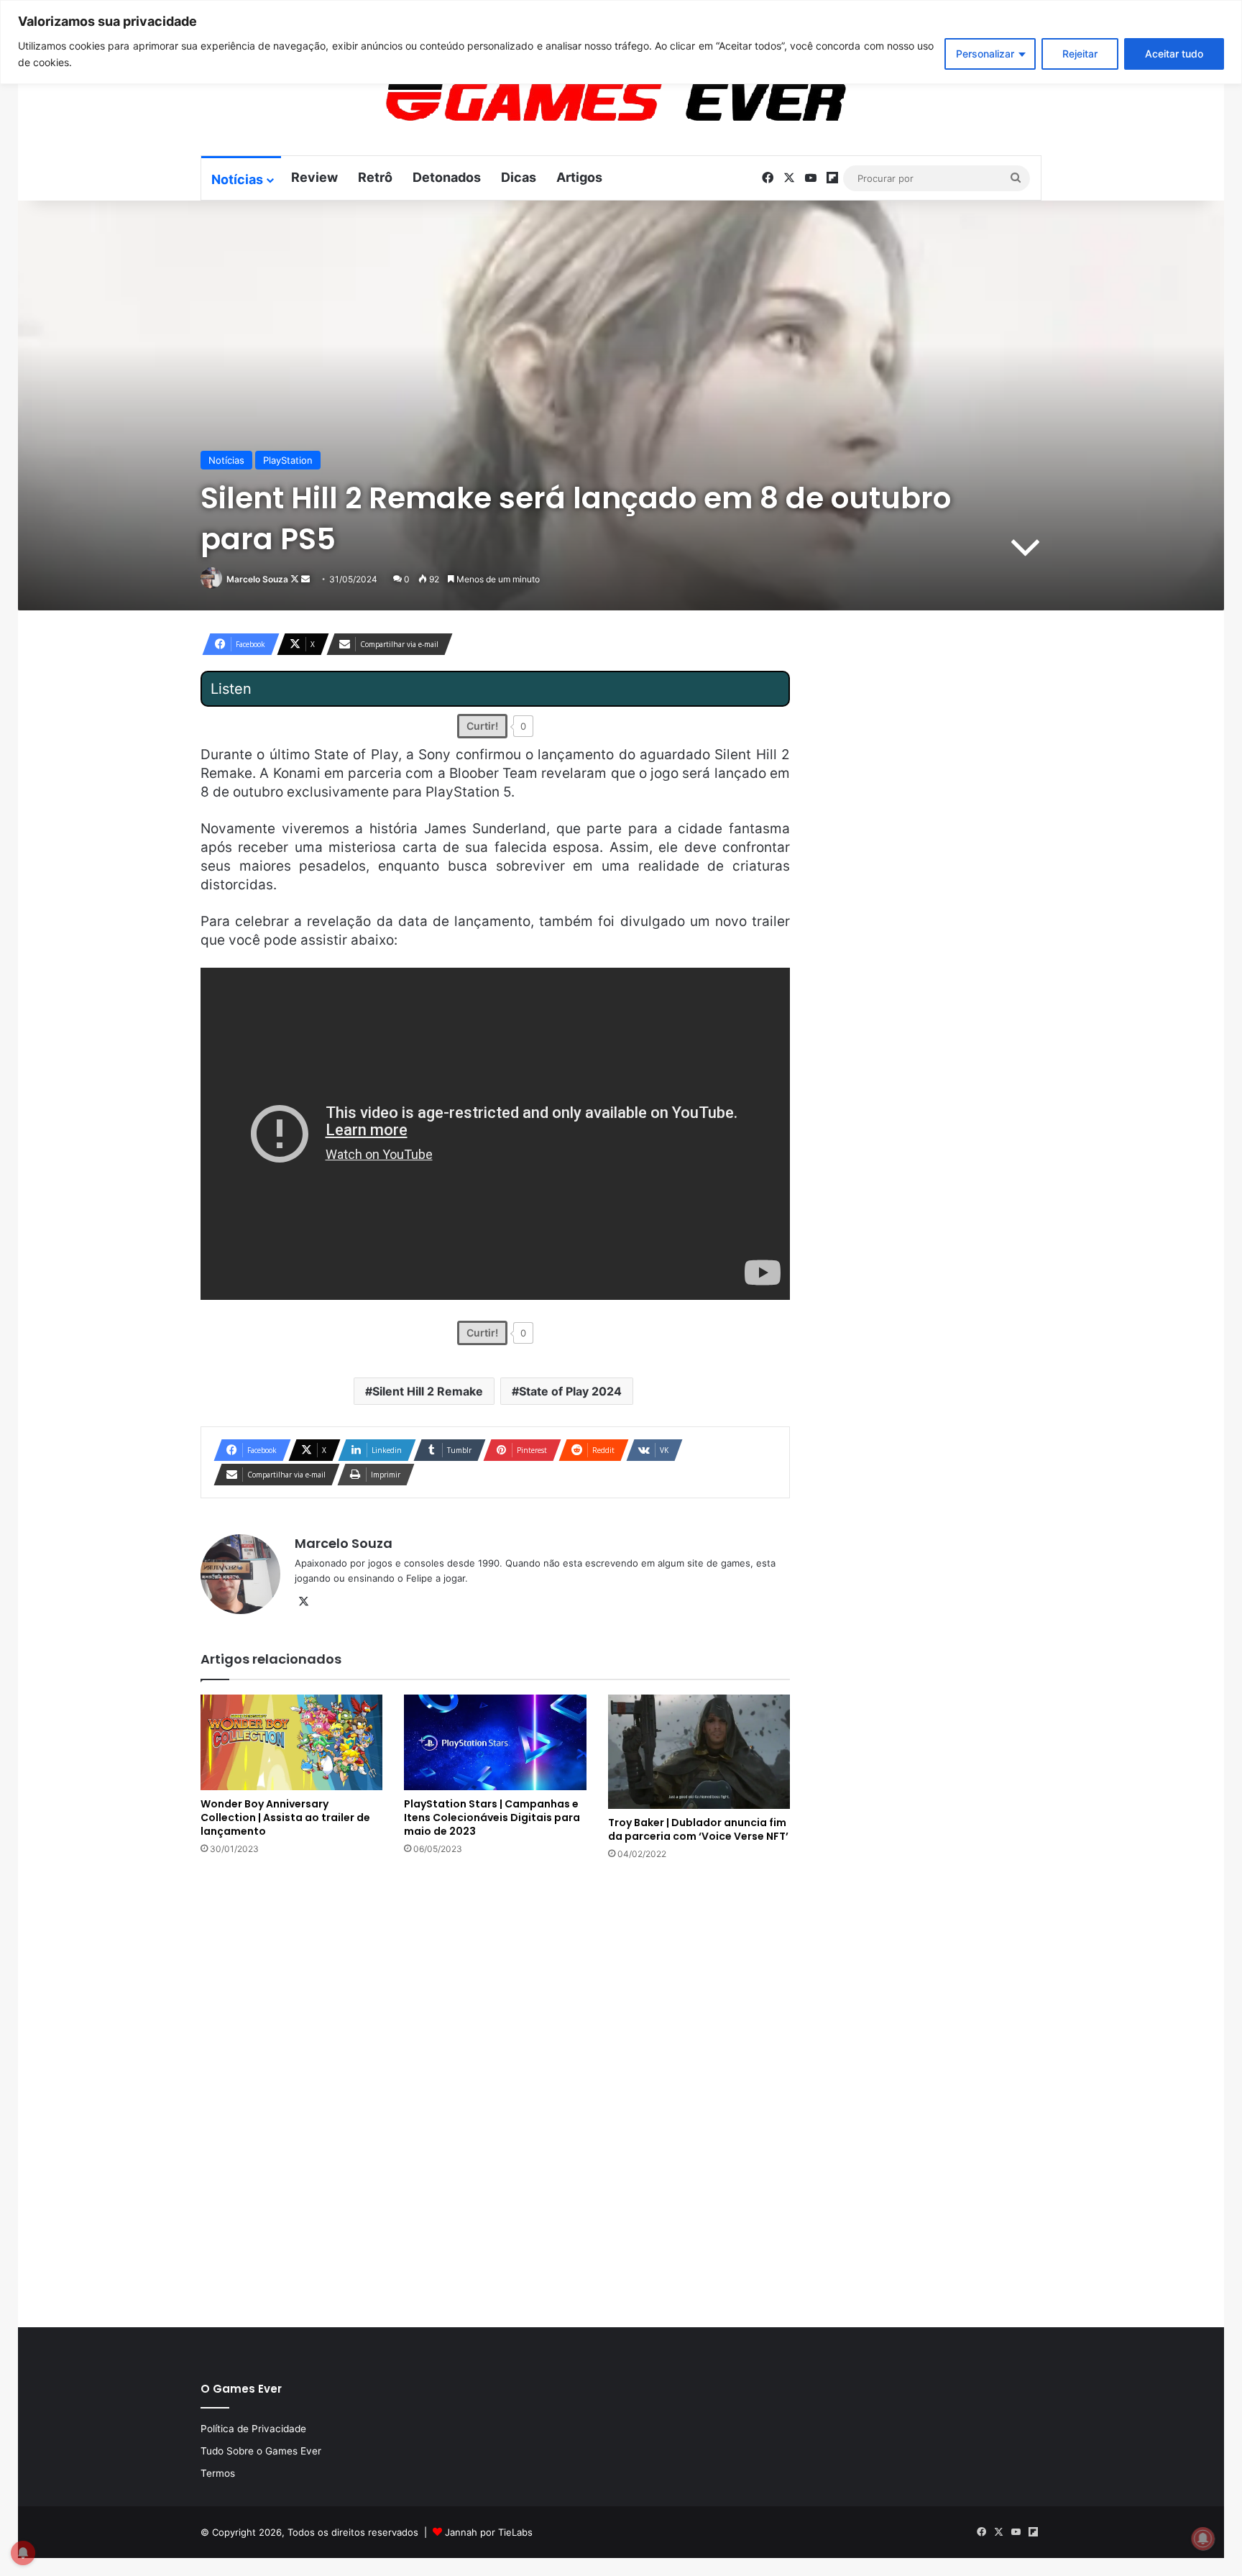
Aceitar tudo (1174, 54)
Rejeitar (1080, 54)
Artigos (579, 177)
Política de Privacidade (253, 2429)
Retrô (375, 177)
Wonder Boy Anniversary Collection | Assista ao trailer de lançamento (285, 1818)
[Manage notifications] (1203, 2539)
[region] (621, 42)
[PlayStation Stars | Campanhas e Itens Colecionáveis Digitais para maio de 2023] (495, 1743)
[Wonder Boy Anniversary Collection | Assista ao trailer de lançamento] (291, 1743)
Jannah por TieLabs (489, 2532)
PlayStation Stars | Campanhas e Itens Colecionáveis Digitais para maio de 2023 (492, 1818)
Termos (218, 2473)
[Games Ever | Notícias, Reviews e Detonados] (540, 101)
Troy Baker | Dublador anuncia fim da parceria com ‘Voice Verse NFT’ (698, 1829)
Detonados (447, 177)
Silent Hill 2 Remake (428, 1391)
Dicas (519, 177)
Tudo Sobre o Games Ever (261, 2451)
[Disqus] (495, 2092)
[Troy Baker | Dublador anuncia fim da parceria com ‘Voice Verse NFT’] (699, 1752)
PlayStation (288, 460)
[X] (303, 1602)
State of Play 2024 (570, 1391)
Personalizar (985, 54)
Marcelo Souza (257, 579)
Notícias (237, 179)
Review (314, 177)
